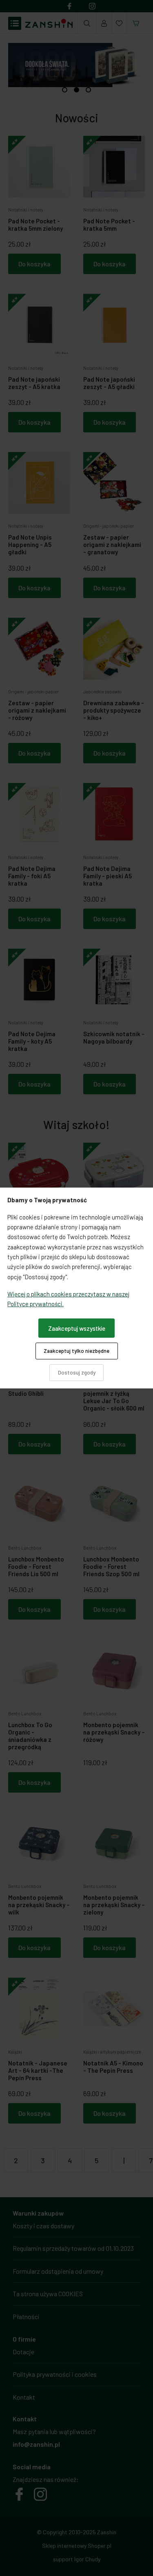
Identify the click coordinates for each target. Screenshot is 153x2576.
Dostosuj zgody (77, 1372)
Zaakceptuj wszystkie (77, 1328)
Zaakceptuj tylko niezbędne (76, 1351)
